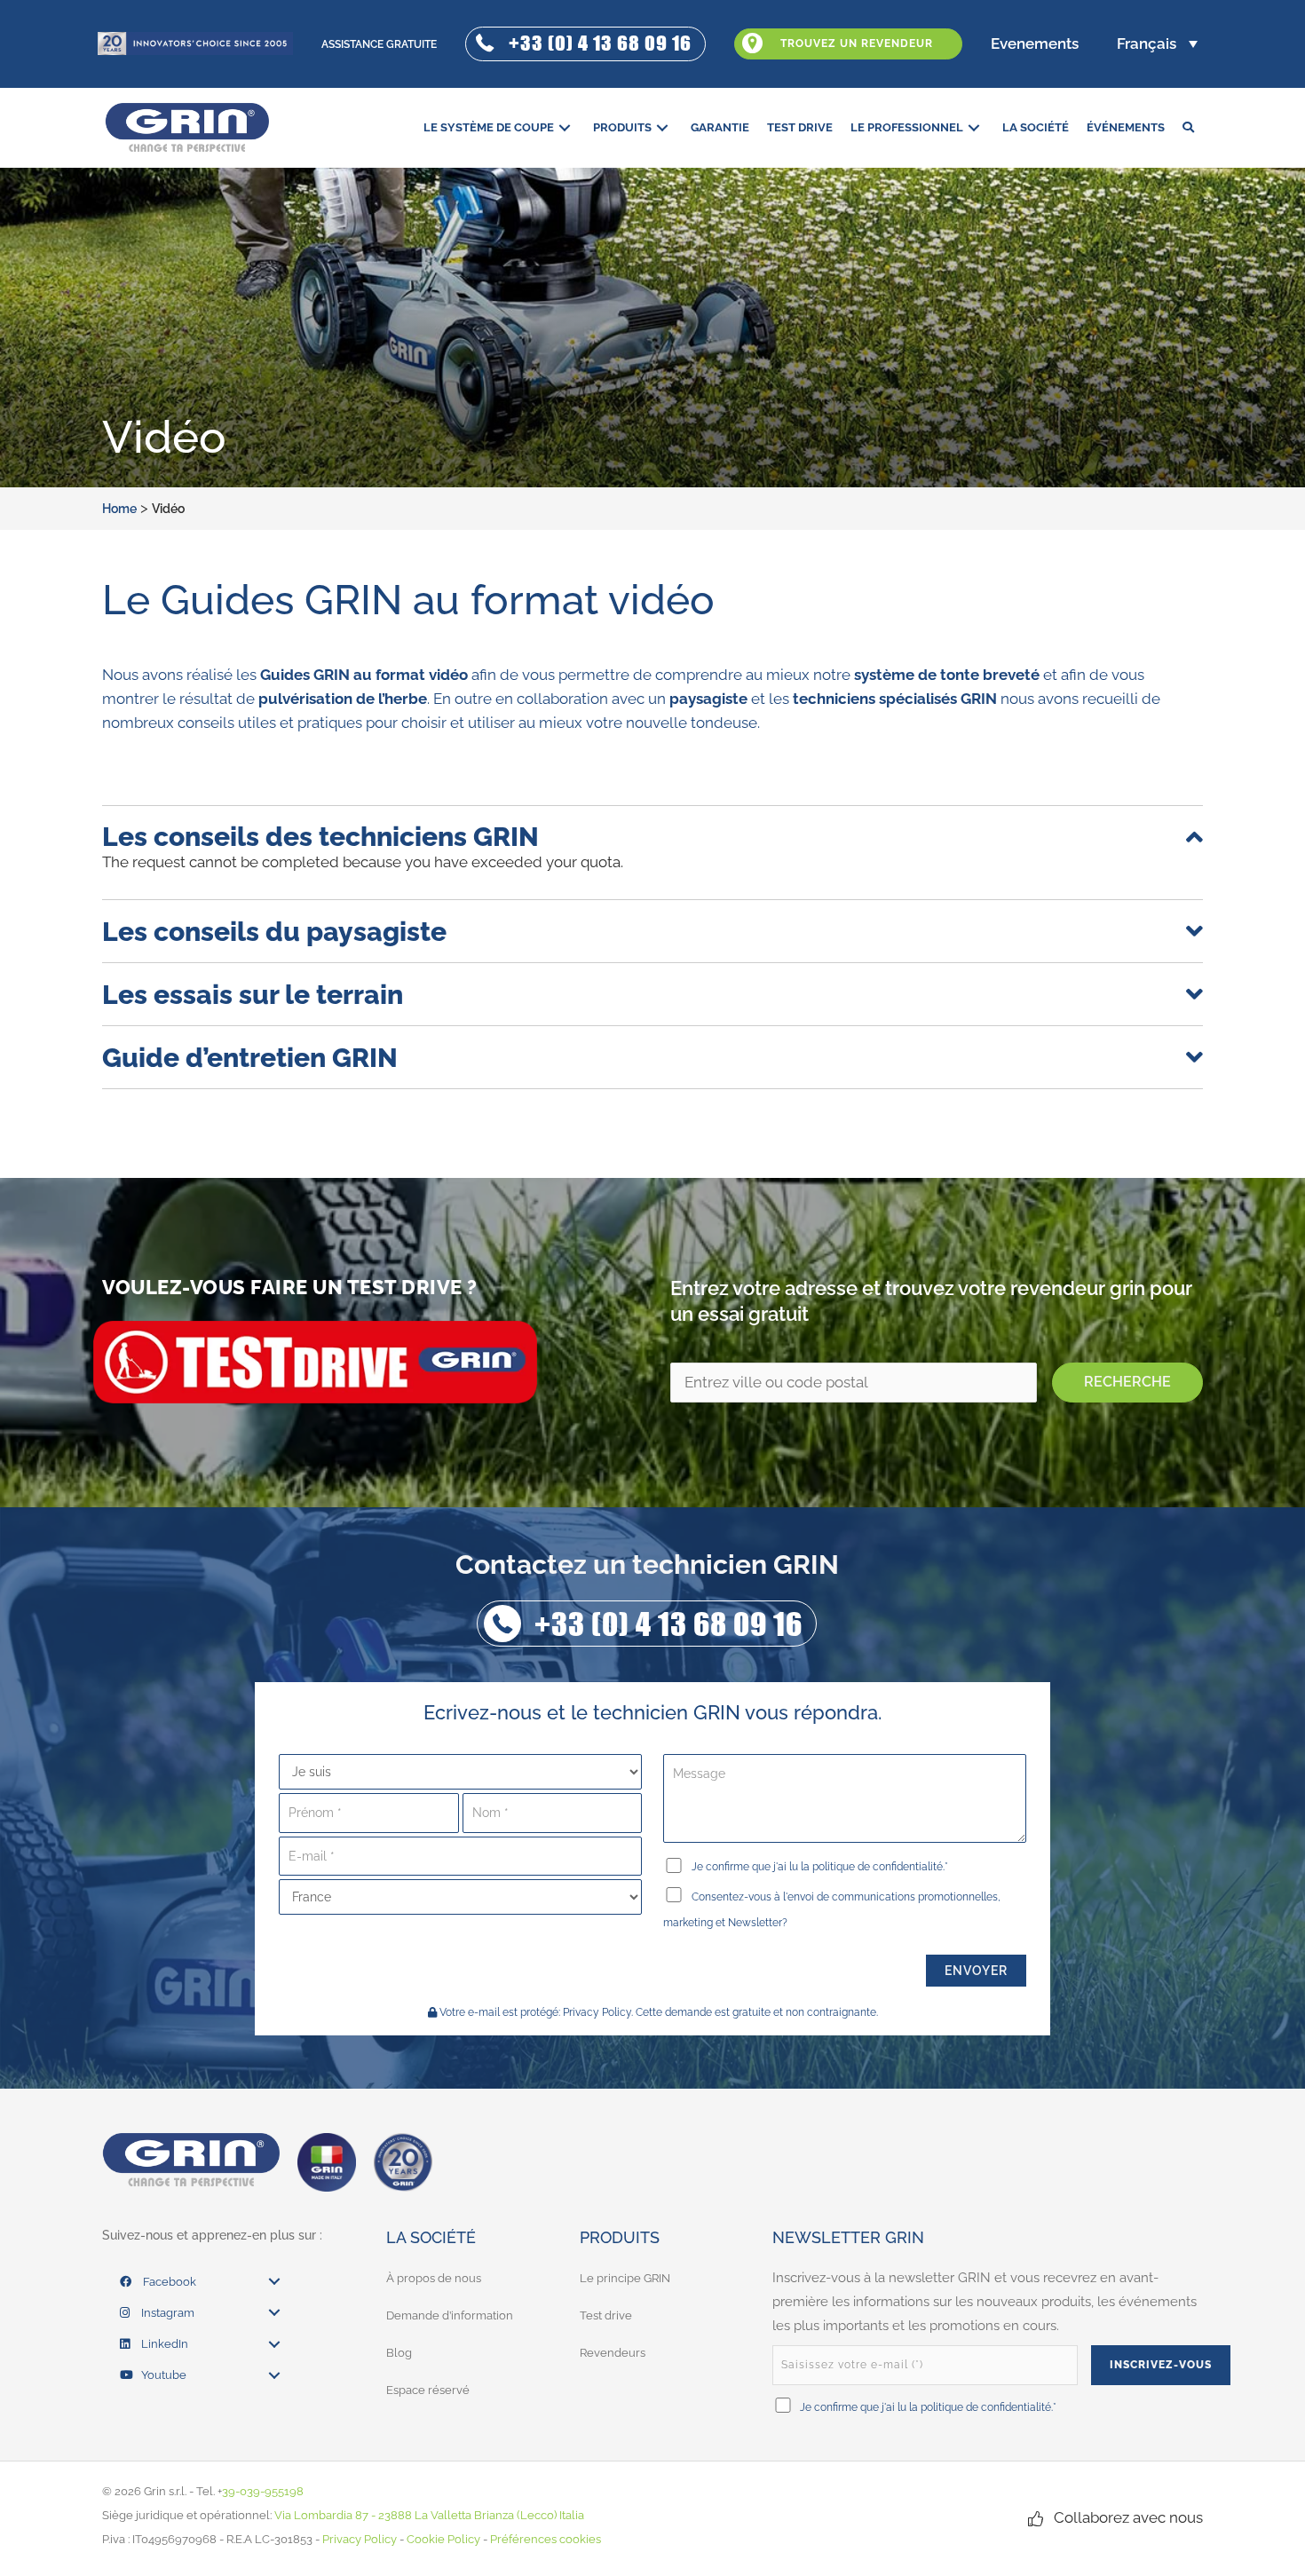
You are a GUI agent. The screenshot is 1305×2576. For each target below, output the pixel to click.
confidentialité (908, 1867)
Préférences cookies (546, 2539)
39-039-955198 (263, 2491)
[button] (586, 44)
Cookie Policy (443, 2539)
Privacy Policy (597, 2012)
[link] (499, 127)
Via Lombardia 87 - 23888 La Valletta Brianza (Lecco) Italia (429, 2515)
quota (601, 862)
